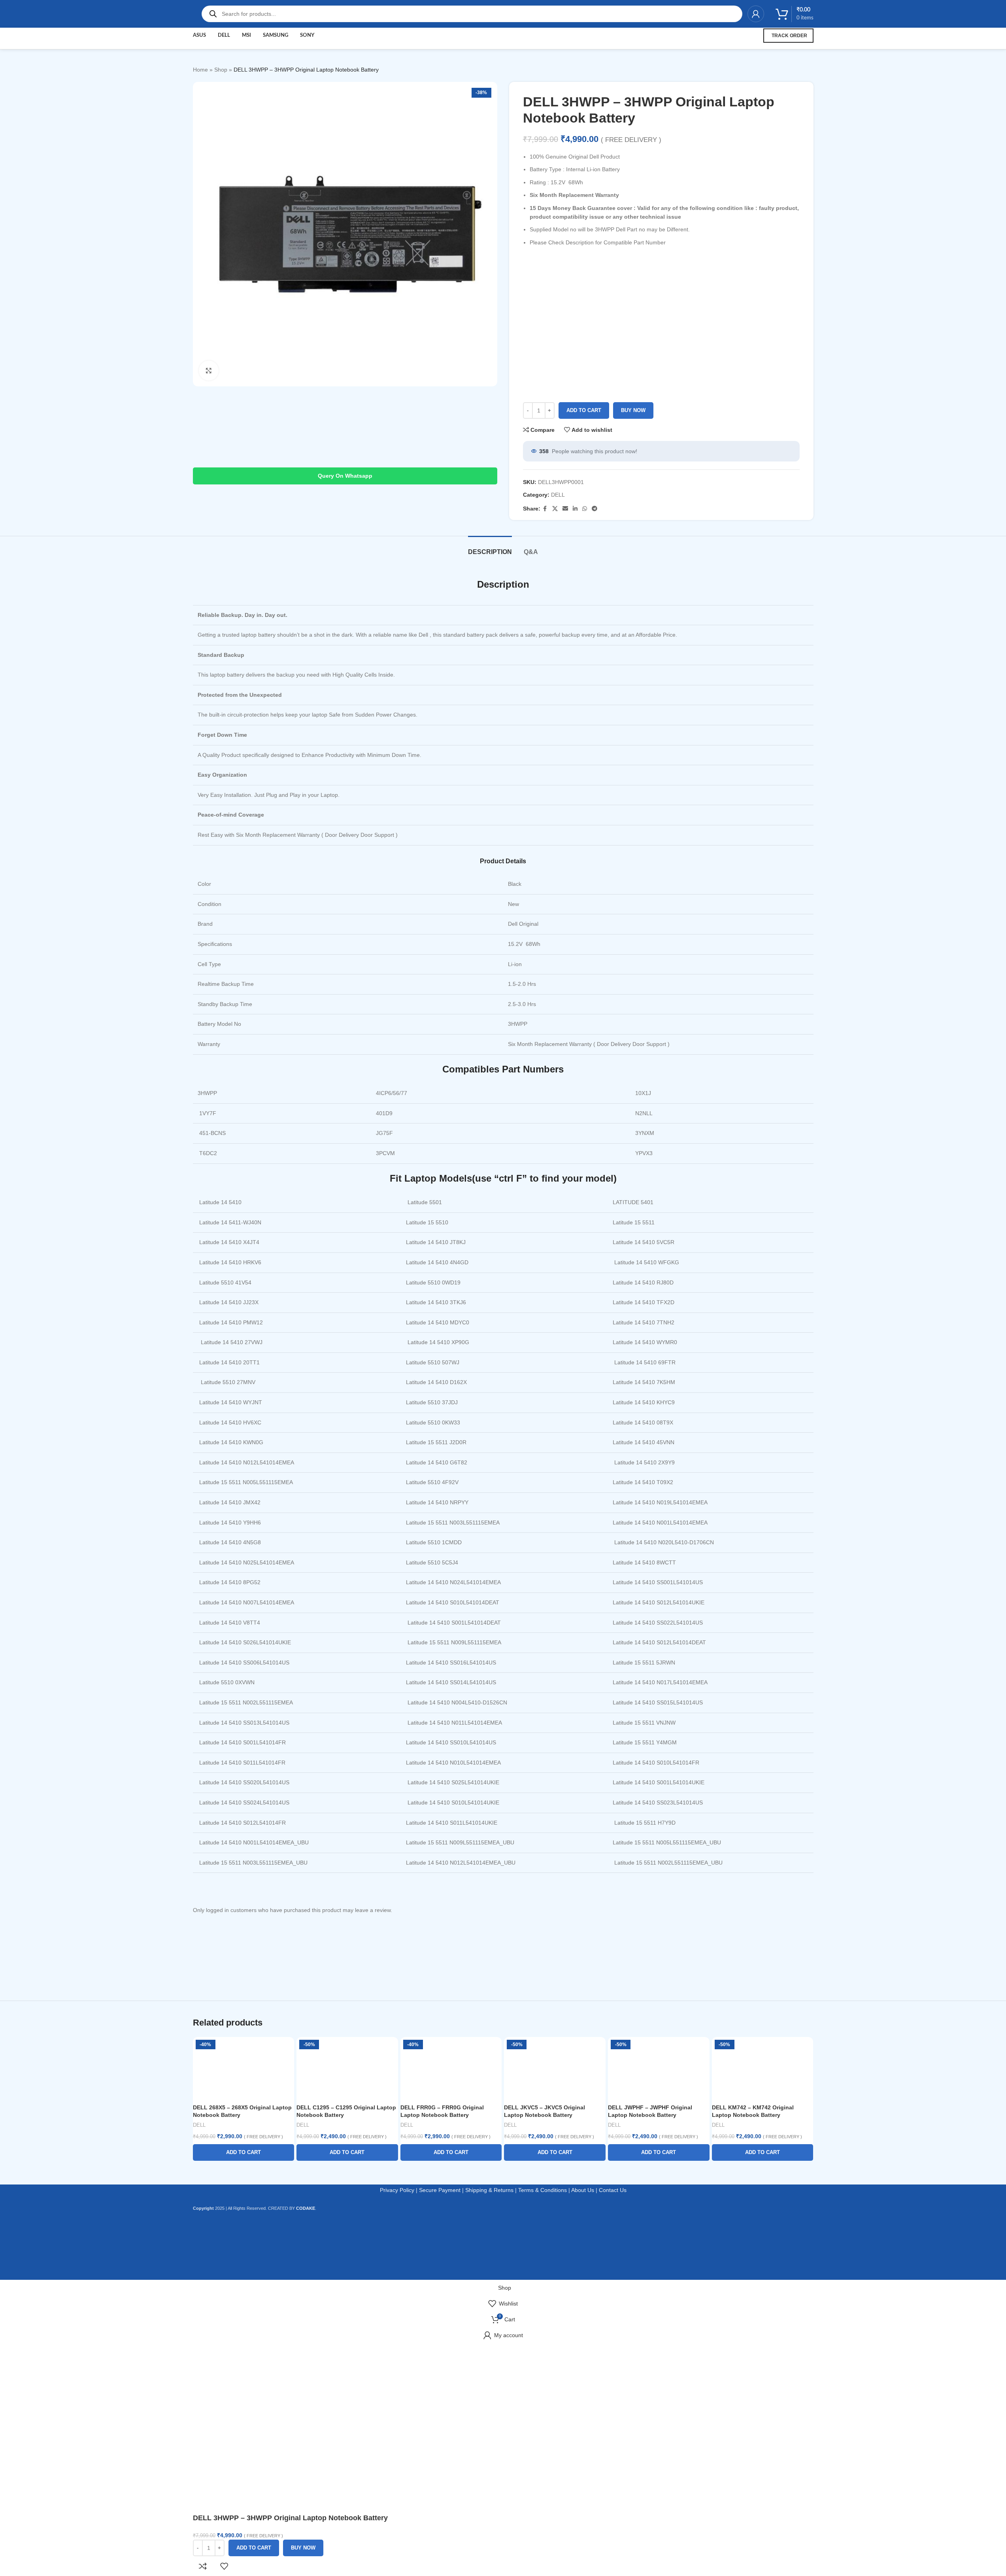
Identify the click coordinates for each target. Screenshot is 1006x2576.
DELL (558, 495)
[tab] (490, 548)
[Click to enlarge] (209, 371)
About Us (583, 2190)
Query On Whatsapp (345, 476)
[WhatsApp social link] (585, 509)
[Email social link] (565, 509)
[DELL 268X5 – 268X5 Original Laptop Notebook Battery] (244, 2069)
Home (200, 70)
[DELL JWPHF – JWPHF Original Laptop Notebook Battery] (659, 2069)
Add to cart (584, 410)
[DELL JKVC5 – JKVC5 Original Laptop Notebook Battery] (555, 2069)
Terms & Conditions (543, 2190)
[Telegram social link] (595, 509)
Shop (221, 70)
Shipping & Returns (489, 2190)
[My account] (756, 14)
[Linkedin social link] (575, 509)
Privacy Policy (397, 2190)
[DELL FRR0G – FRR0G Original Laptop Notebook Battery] (451, 2069)
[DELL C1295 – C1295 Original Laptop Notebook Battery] (347, 2069)
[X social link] (555, 509)
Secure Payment (440, 2190)
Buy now (633, 410)
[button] (244, 2152)
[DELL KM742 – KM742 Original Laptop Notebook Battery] (763, 2069)
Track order (789, 36)
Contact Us (613, 2190)
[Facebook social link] (545, 509)
